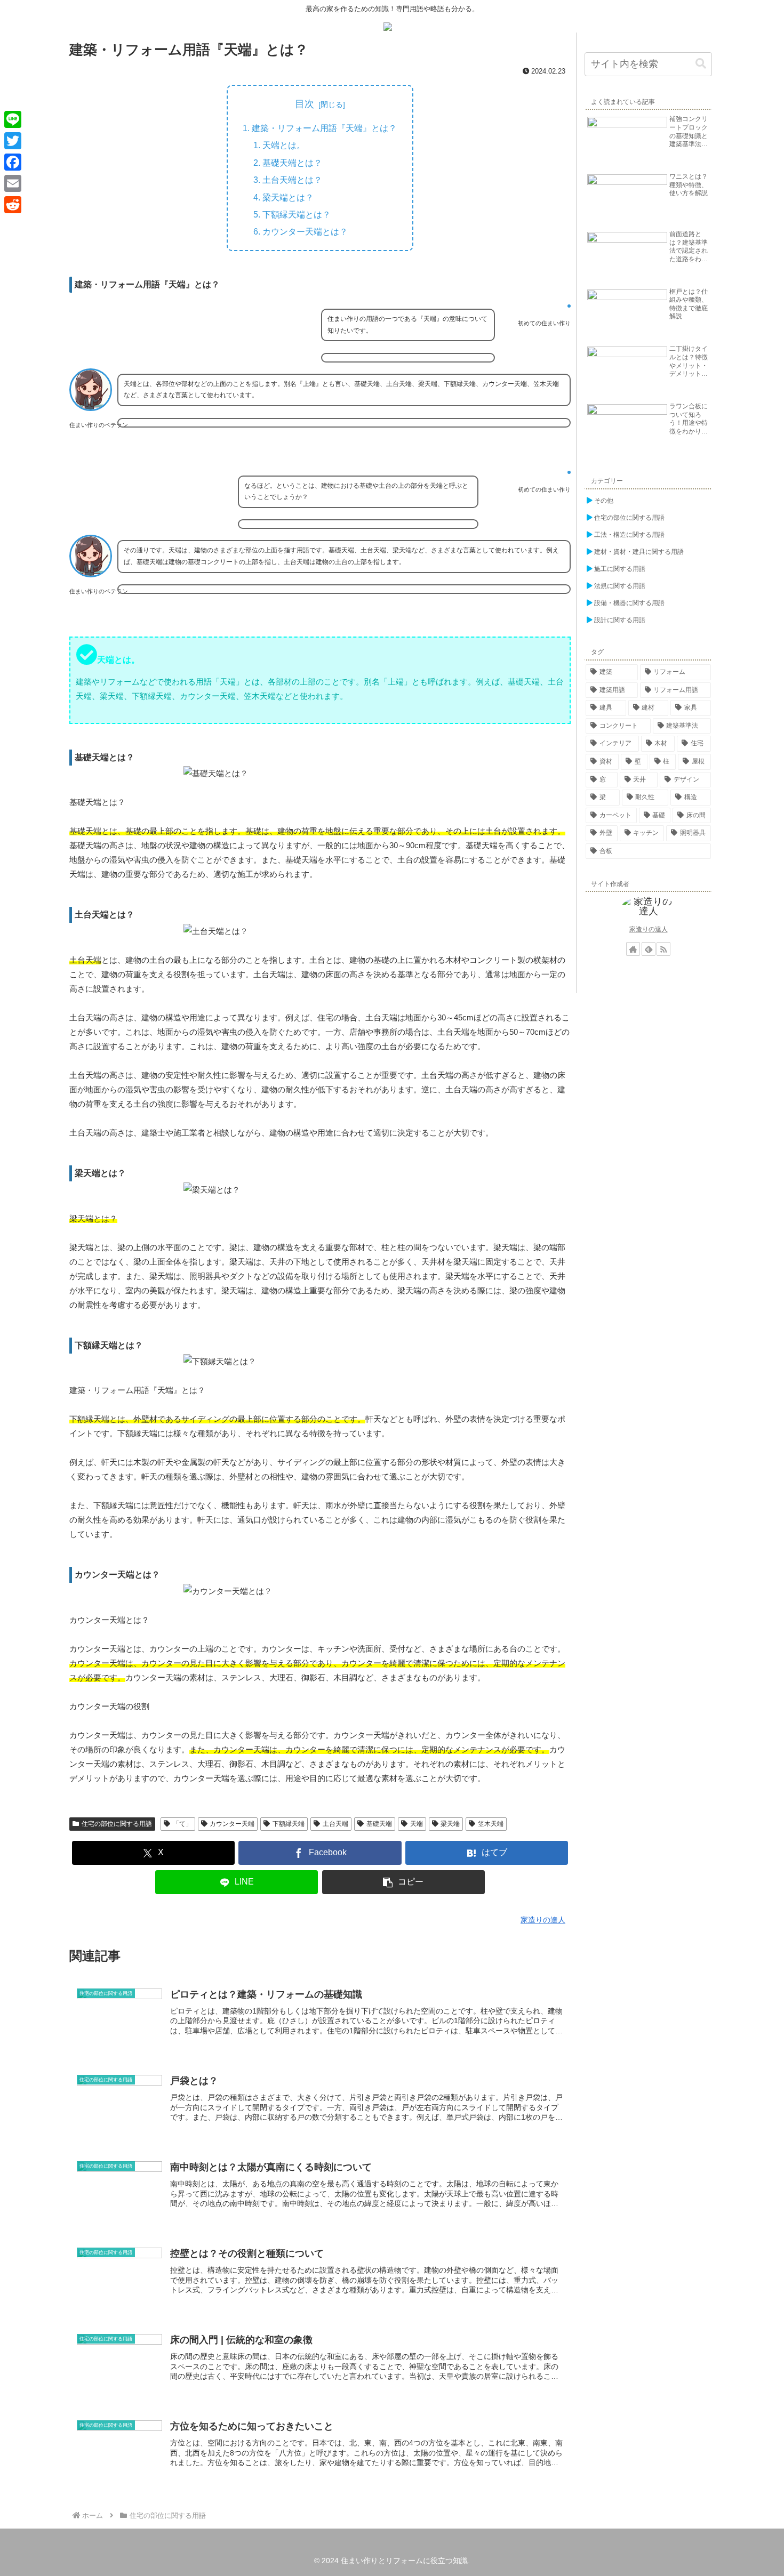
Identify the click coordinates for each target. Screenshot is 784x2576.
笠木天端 (491, 1824)
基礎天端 (379, 1824)
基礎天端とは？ (292, 163)
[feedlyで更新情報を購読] (649, 949)
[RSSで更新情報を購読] (663, 949)
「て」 (182, 1824)
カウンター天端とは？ (305, 231)
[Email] (13, 183)
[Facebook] (13, 162)
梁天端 (450, 1824)
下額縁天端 (289, 1824)
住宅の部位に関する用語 (117, 1824)
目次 (305, 104)
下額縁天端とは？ (297, 214)
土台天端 (335, 1824)
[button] (404, 1882)
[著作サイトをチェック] (633, 949)
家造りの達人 (649, 929)
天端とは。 (284, 145)
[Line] (13, 119)
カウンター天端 (232, 1824)
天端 (417, 1824)
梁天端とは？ (288, 197)
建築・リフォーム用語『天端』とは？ (324, 128)
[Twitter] (13, 141)
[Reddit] (13, 205)
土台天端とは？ (292, 180)
